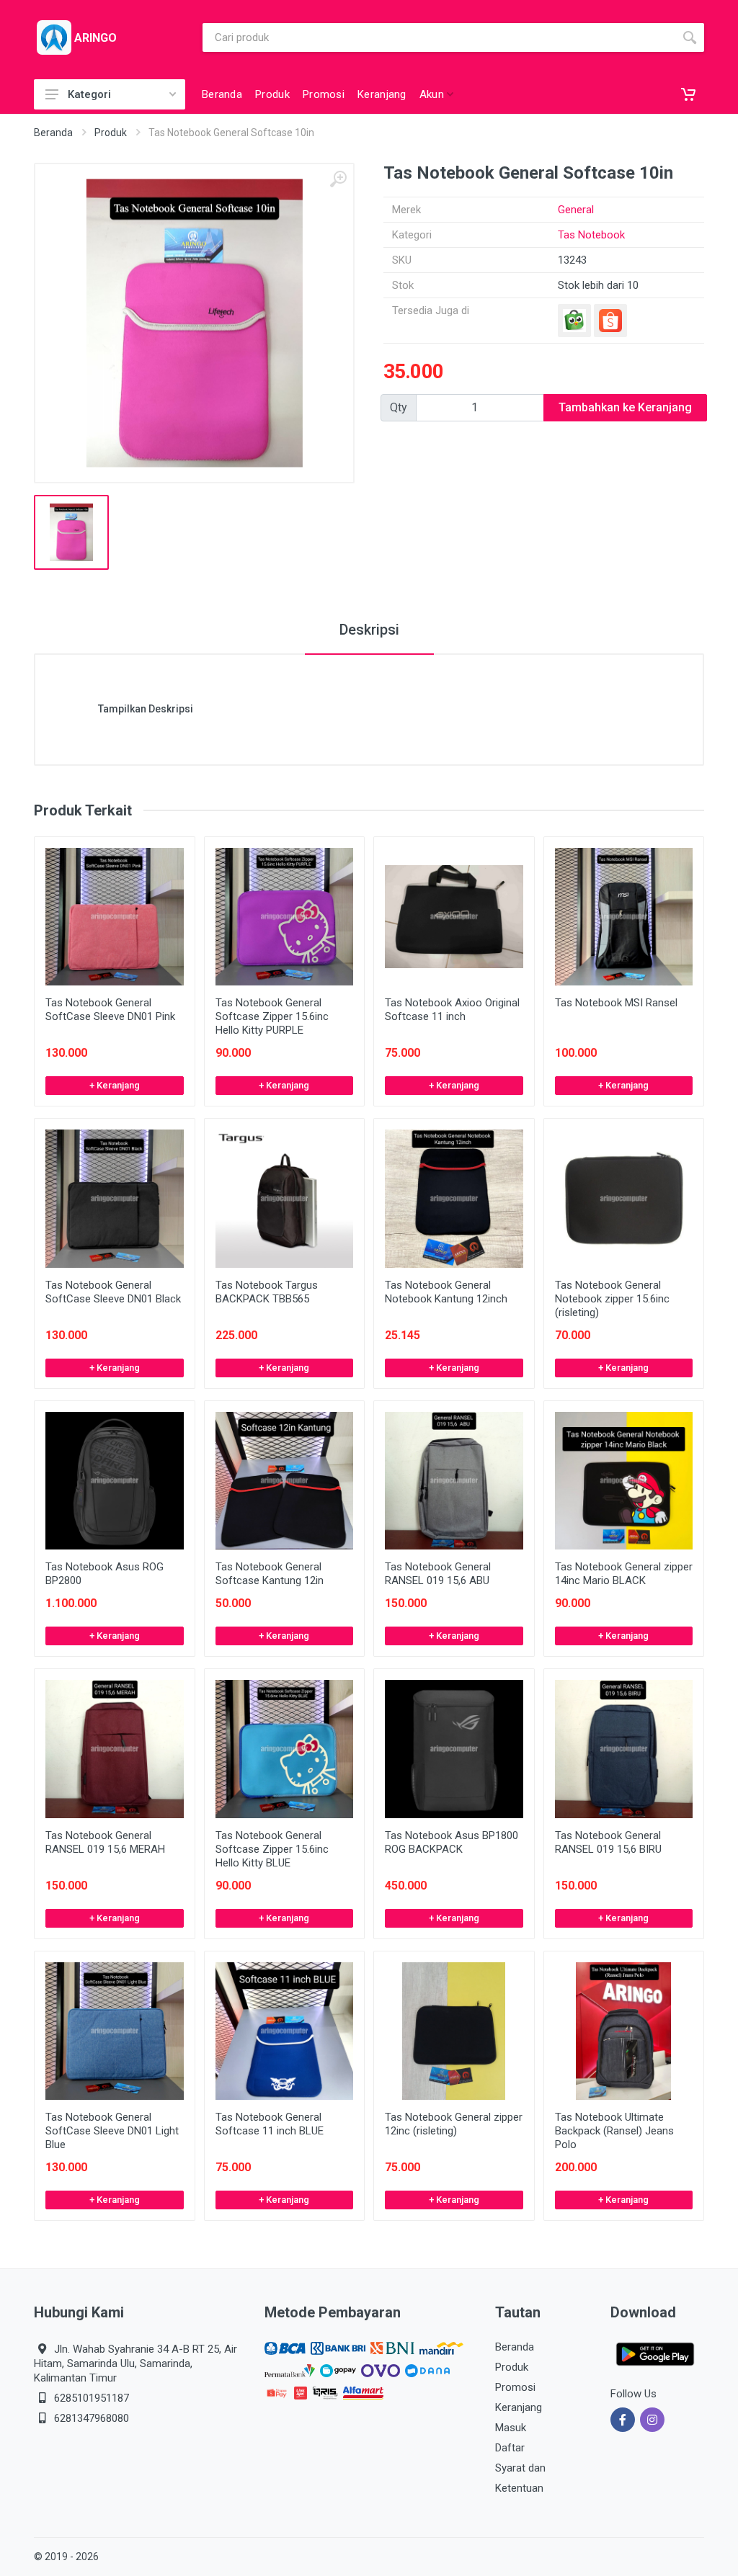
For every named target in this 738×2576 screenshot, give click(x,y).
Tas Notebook (591, 235)
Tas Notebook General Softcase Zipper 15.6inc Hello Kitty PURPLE (272, 1016)
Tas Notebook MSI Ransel (616, 1003)
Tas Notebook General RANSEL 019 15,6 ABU (438, 1574)
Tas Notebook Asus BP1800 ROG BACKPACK (452, 1842)
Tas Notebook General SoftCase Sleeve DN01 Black (113, 1292)
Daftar (510, 2448)
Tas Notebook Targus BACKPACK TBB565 (267, 1292)
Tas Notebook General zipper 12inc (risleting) (454, 2124)
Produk (111, 133)
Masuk (511, 2428)
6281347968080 (92, 2418)
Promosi (515, 2387)
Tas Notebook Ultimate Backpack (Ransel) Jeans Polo (614, 2131)
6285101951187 (92, 2398)
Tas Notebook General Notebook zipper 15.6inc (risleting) (612, 1299)
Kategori (89, 94)
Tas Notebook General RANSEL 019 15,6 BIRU (608, 1842)
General (576, 210)
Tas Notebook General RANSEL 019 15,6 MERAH (105, 1842)
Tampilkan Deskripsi (146, 709)
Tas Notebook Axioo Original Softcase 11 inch (452, 1010)
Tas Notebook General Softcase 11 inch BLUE (270, 2124)
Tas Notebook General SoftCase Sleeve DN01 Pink (110, 1010)
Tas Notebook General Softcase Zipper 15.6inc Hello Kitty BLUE (272, 1849)
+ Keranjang (115, 1085)
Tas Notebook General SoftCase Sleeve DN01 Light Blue (112, 2131)
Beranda (53, 133)
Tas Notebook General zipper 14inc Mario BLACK (624, 1574)
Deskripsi (369, 630)
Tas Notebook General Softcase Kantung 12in (270, 1574)
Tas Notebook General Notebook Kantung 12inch (446, 1292)
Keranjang (519, 2407)
